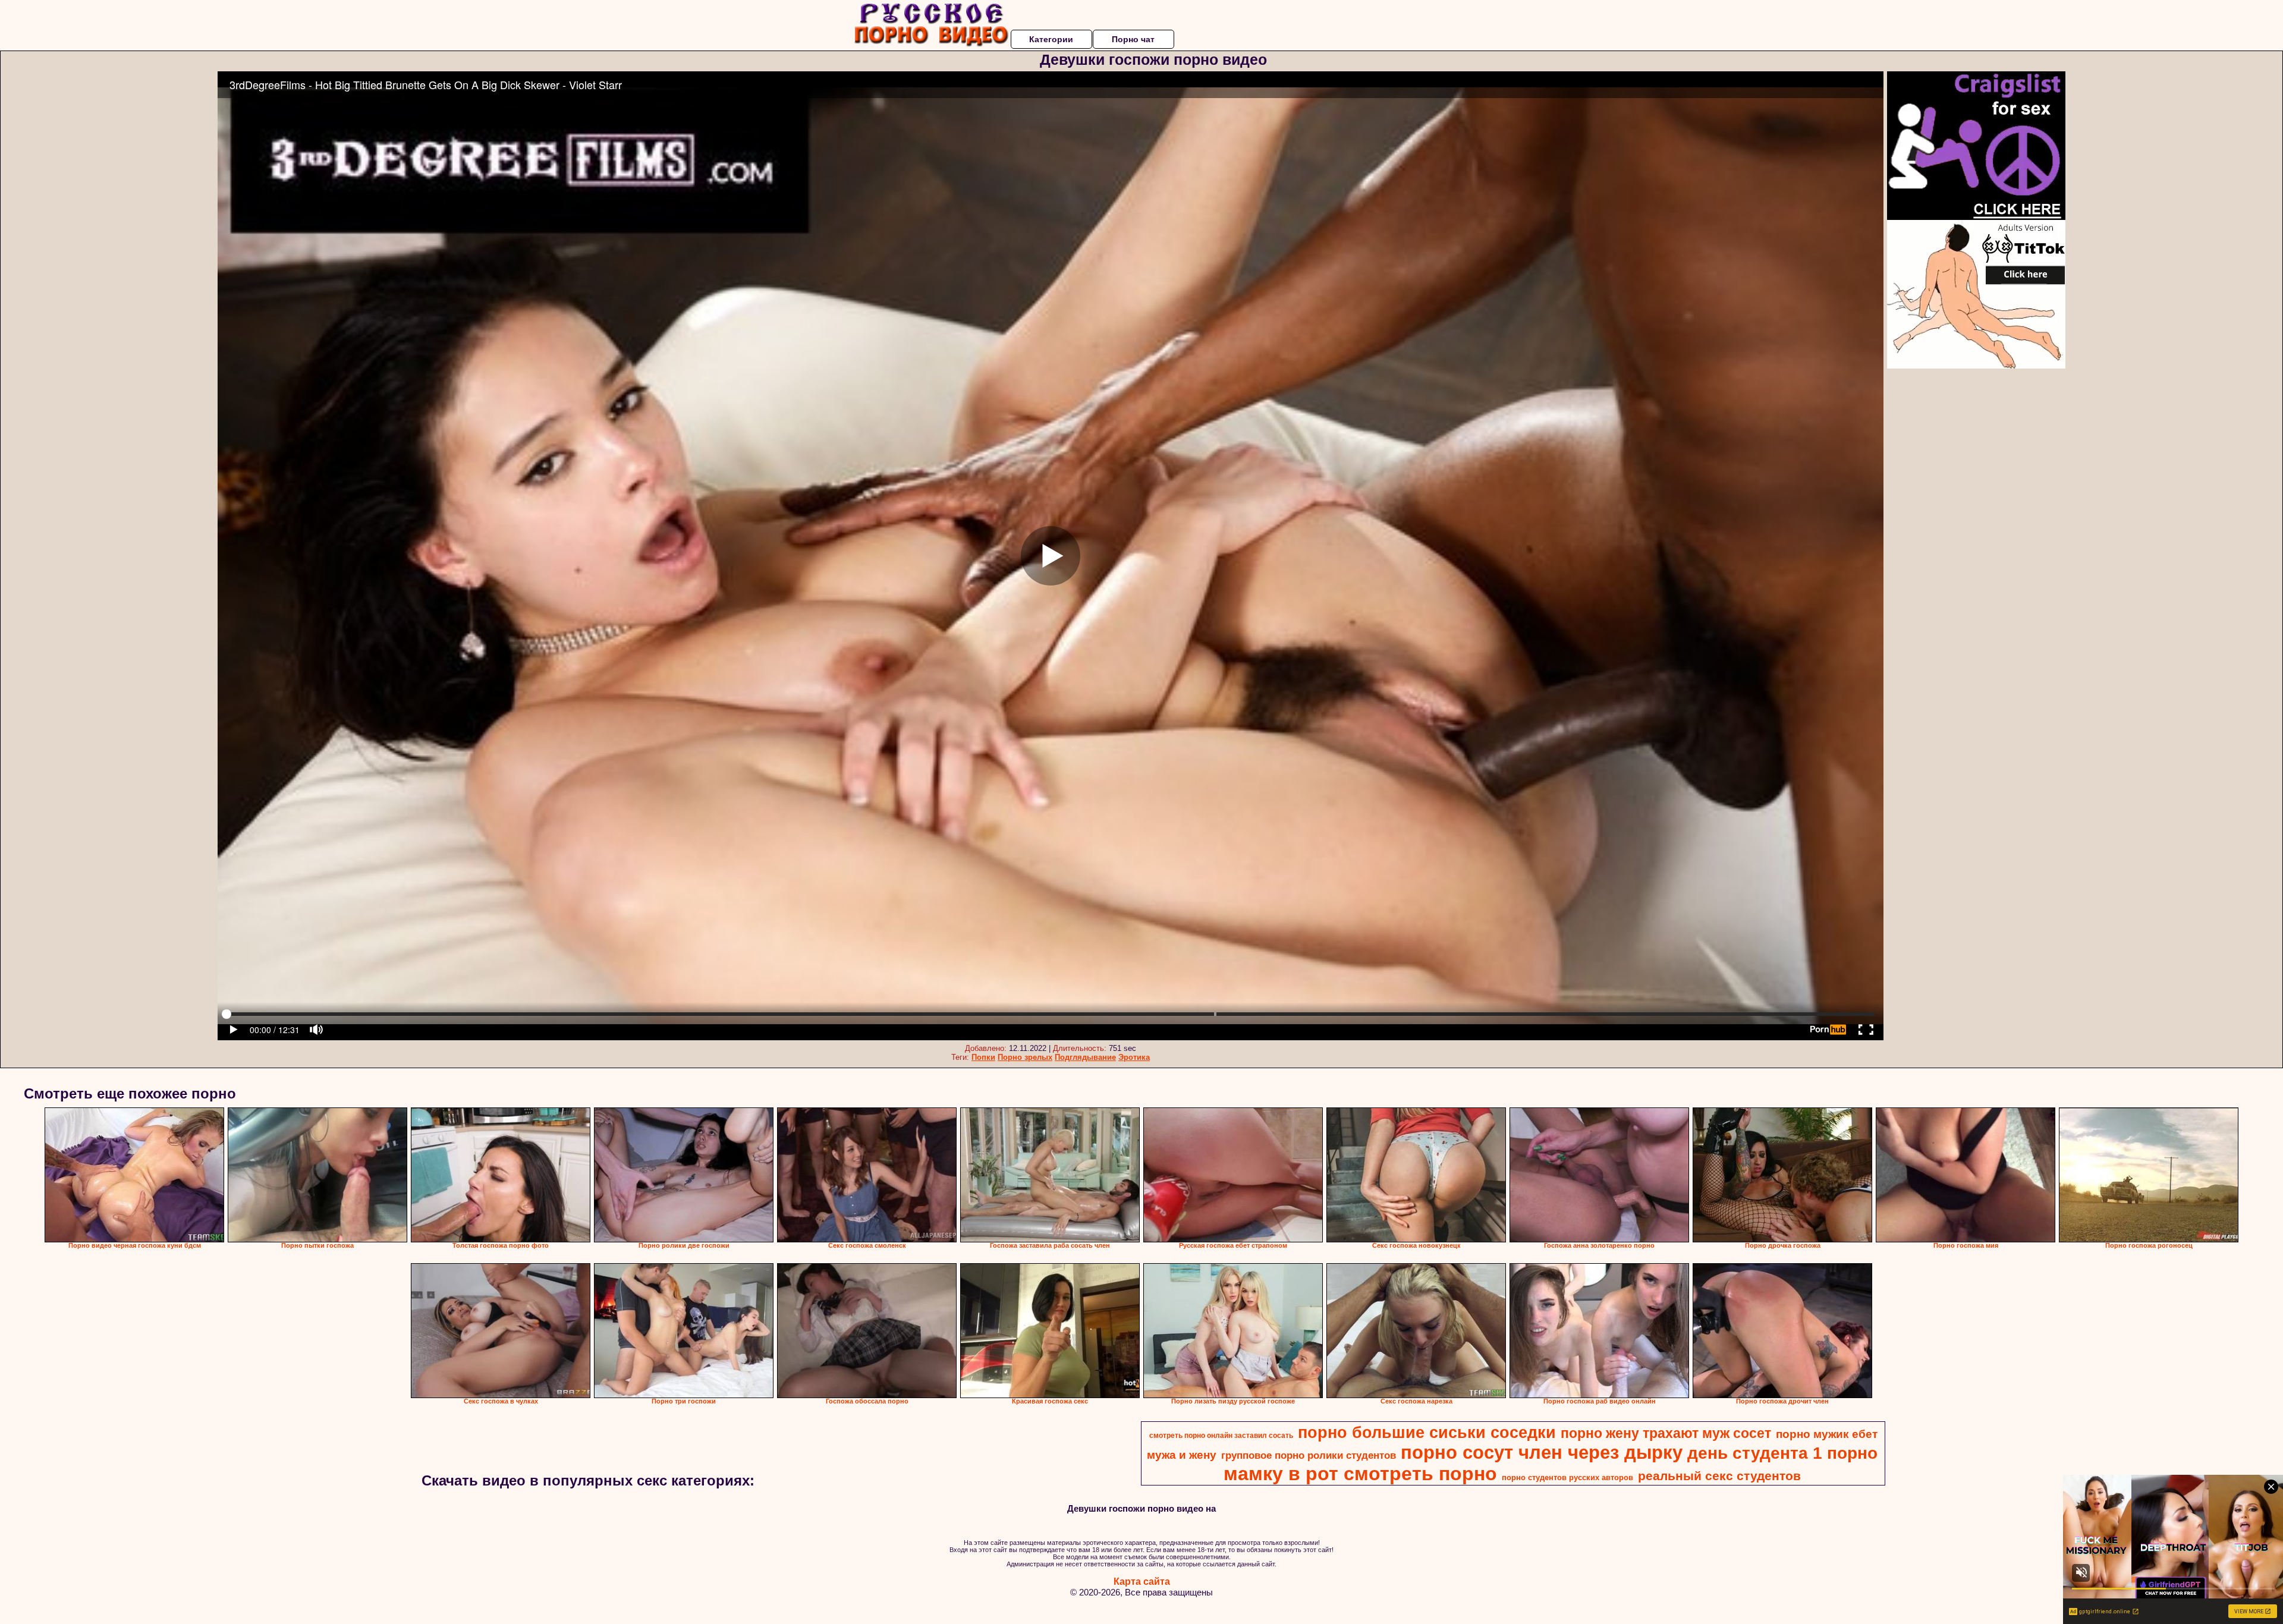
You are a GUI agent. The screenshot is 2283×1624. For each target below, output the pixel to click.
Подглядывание (1085, 1057)
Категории (1051, 39)
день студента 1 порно (1782, 1453)
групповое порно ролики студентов (1309, 1455)
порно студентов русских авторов (1567, 1477)
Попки (983, 1057)
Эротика (1134, 1057)
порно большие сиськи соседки (1427, 1433)
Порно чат (1133, 39)
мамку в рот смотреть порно (1360, 1474)
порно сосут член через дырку (1542, 1452)
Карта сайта (1142, 1581)
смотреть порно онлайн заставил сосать (1221, 1436)
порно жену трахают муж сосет (1666, 1433)
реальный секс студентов (1719, 1476)
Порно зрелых (1025, 1057)
